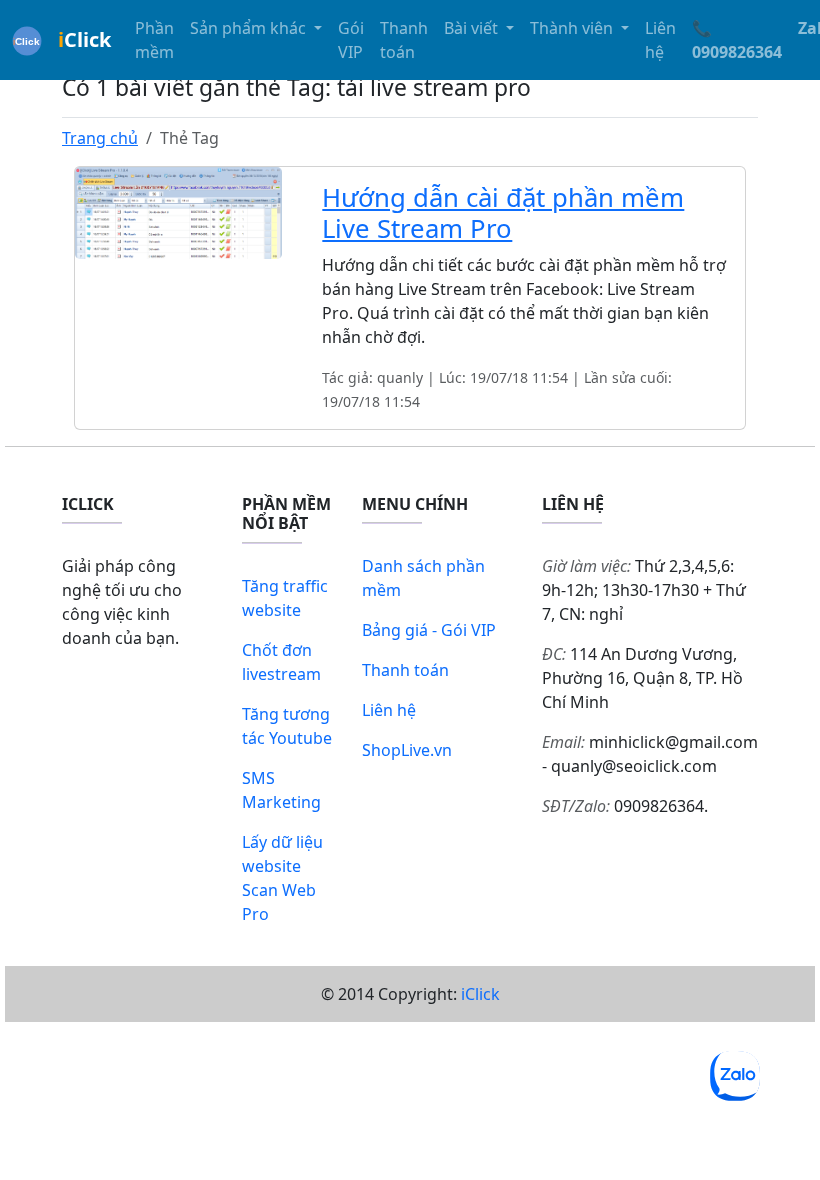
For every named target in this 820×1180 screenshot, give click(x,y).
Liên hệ (660, 40)
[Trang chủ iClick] (27, 40)
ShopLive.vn (407, 750)
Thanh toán (404, 40)
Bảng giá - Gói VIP (429, 630)
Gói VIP (351, 40)
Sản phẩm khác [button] (250, 28)
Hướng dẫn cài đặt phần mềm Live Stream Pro (503, 213)
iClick (480, 994)
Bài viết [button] (473, 28)
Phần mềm (154, 40)
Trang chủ (100, 138)
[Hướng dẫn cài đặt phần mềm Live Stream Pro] (178, 211)
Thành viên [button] (573, 28)
